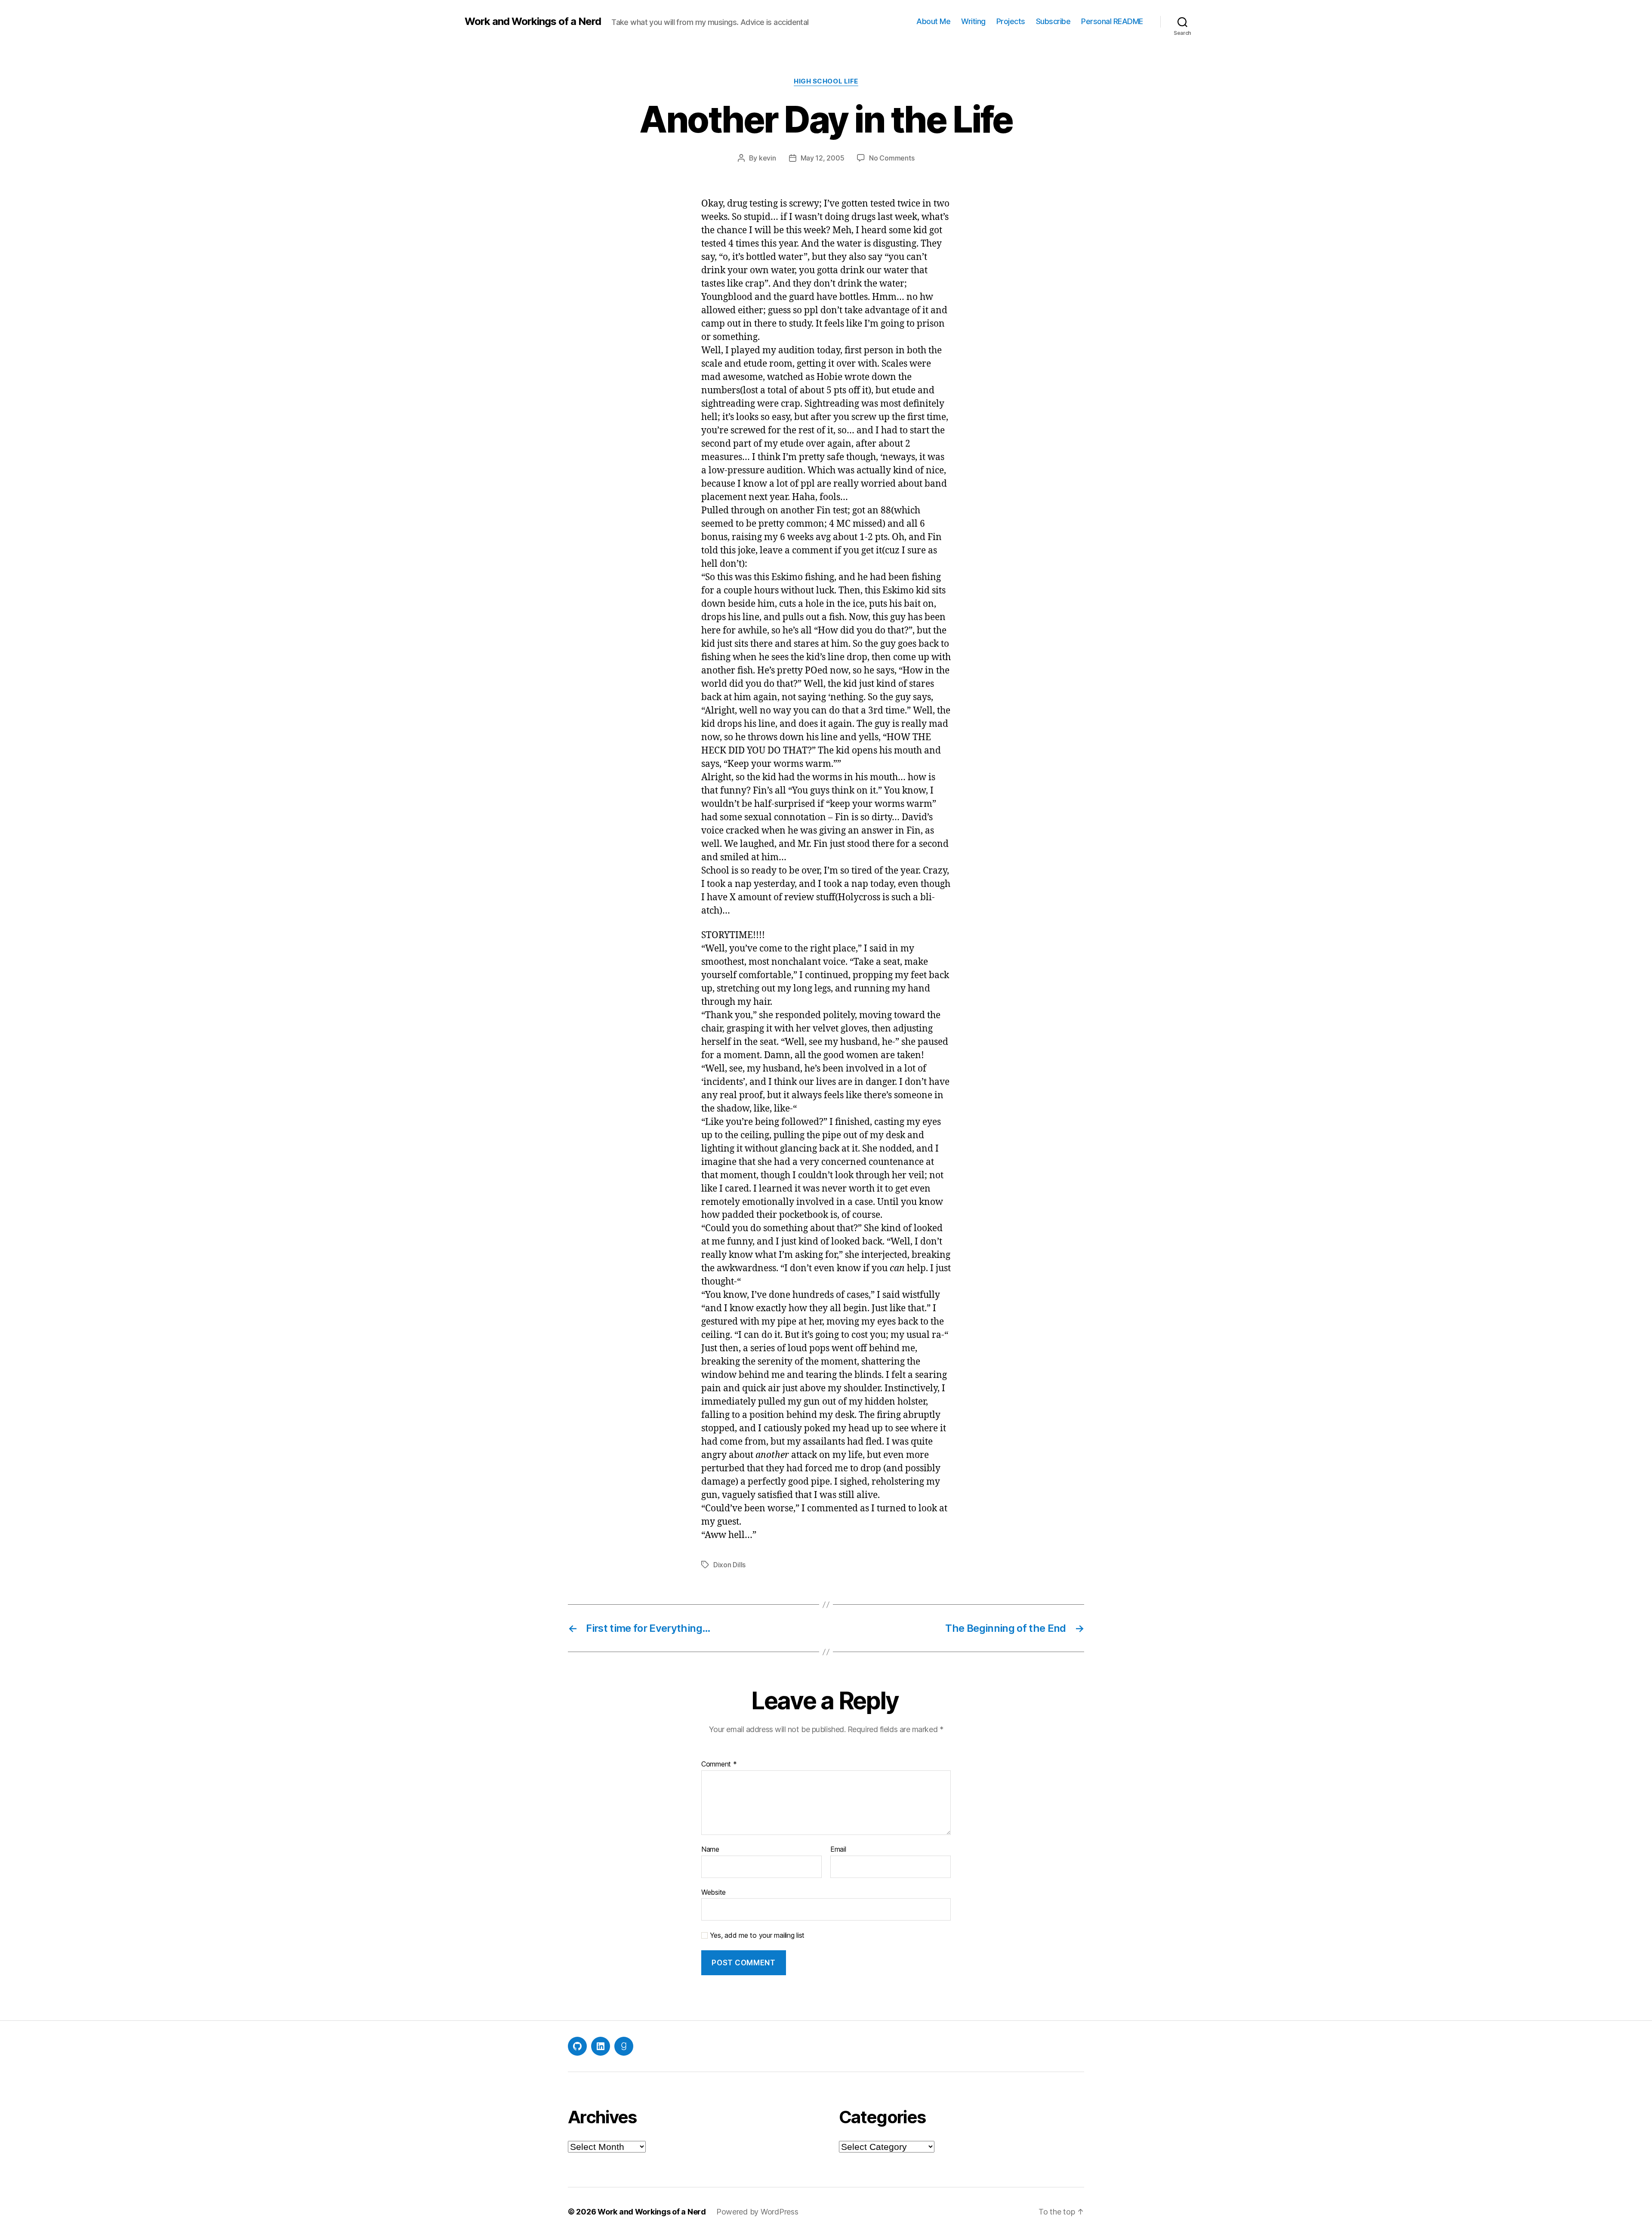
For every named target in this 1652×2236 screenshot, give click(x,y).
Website (714, 1892)
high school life (826, 81)
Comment (719, 1764)
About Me (933, 21)
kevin (767, 158)
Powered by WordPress (757, 2212)
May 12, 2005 (823, 158)
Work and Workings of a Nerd (533, 22)
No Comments (892, 158)
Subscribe (1053, 21)
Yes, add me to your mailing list (756, 1935)
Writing (973, 21)
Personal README (1112, 21)
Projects (1011, 21)
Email (838, 1850)
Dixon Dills (729, 1565)
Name (710, 1850)
